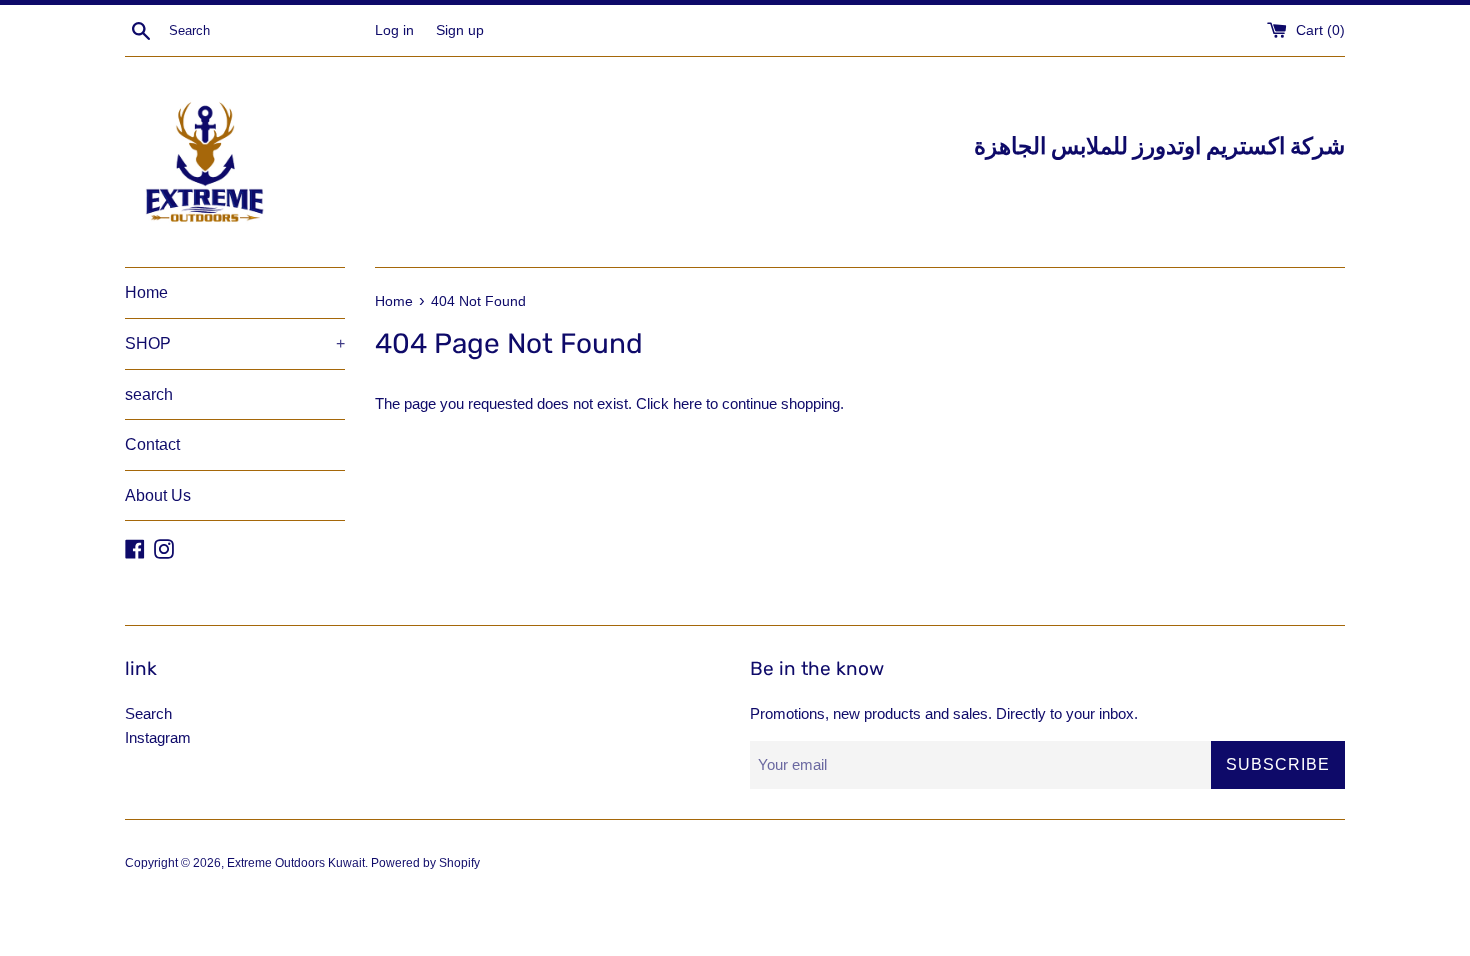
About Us (158, 495)
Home (146, 292)
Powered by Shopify (425, 863)
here (687, 403)
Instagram (158, 737)
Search (148, 713)
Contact (152, 444)
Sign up (460, 30)
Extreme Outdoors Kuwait (296, 863)
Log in (394, 30)
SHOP (235, 343)
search (149, 394)
